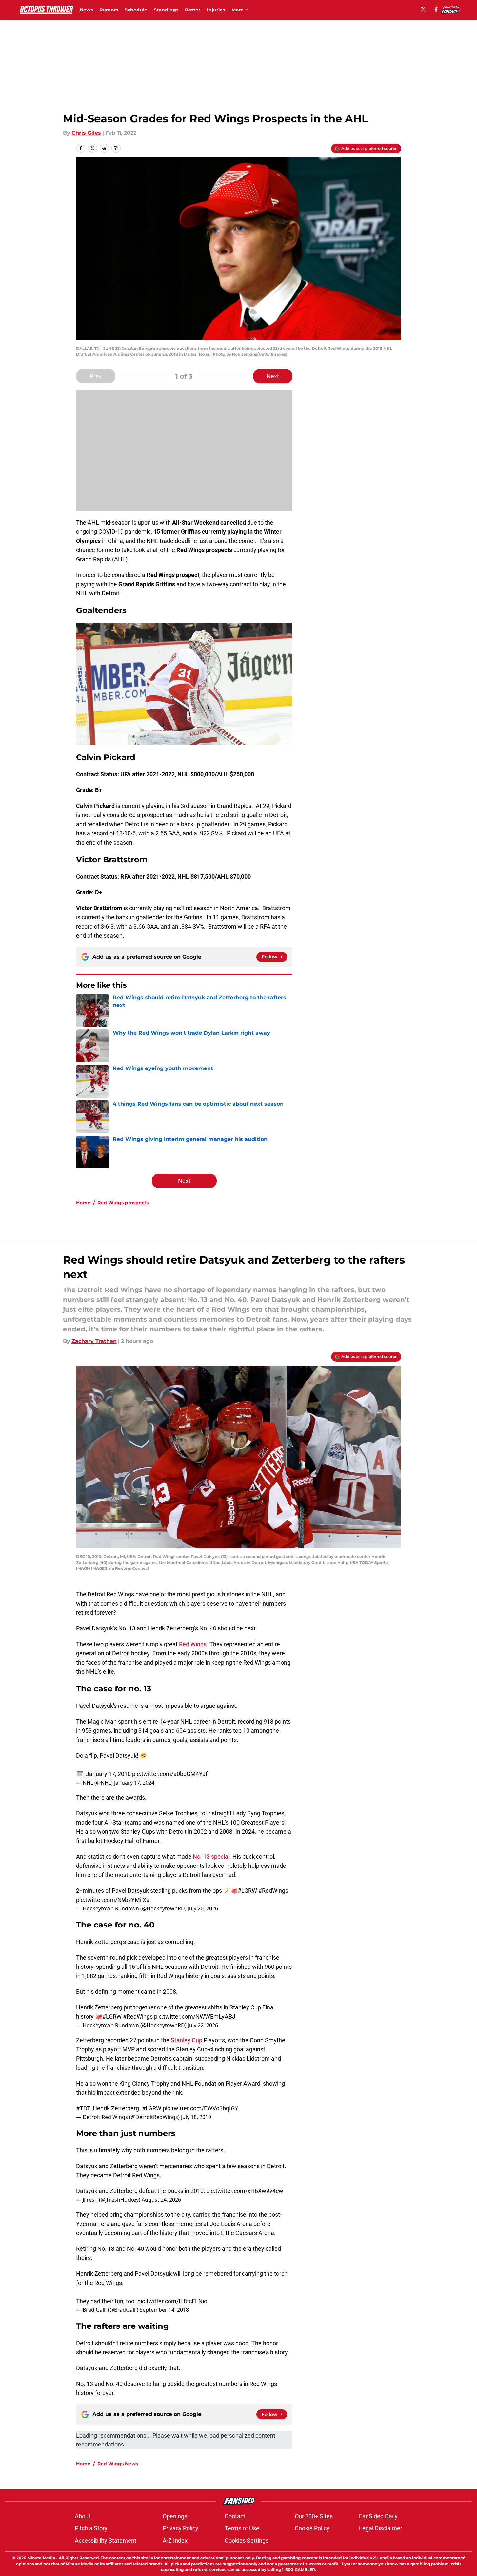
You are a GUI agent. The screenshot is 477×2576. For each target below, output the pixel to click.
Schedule (136, 10)
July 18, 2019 (196, 2117)
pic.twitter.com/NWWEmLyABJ (195, 2017)
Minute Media (41, 2558)
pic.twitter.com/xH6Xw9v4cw (245, 2191)
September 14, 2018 (164, 2310)
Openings (175, 2516)
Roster (193, 10)
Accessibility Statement (106, 2540)
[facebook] (436, 9)
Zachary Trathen (94, 1341)
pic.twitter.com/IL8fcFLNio (172, 2301)
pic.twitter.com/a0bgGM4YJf (170, 1774)
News (86, 10)
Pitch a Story (91, 2528)
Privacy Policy (180, 2528)
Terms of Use (242, 2528)
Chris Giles (86, 133)
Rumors (109, 10)
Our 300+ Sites (314, 2516)
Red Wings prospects (123, 1203)
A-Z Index (175, 2540)
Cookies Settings (247, 2540)
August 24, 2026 (161, 2200)
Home (83, 1203)
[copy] (116, 148)
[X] (423, 9)
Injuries (216, 10)
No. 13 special (211, 1857)
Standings (166, 10)
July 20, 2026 (203, 1908)
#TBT (83, 2108)
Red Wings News (118, 2464)
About (83, 2516)
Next (273, 376)
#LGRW (247, 1891)
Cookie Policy (312, 2528)
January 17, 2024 (134, 1783)
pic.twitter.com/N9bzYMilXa (113, 1900)
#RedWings (273, 1891)
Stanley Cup (187, 2040)
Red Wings (193, 1644)
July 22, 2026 (203, 2025)
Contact (235, 2516)
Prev (96, 376)
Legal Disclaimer (381, 2528)
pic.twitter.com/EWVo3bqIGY (200, 2108)
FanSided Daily (378, 2516)
